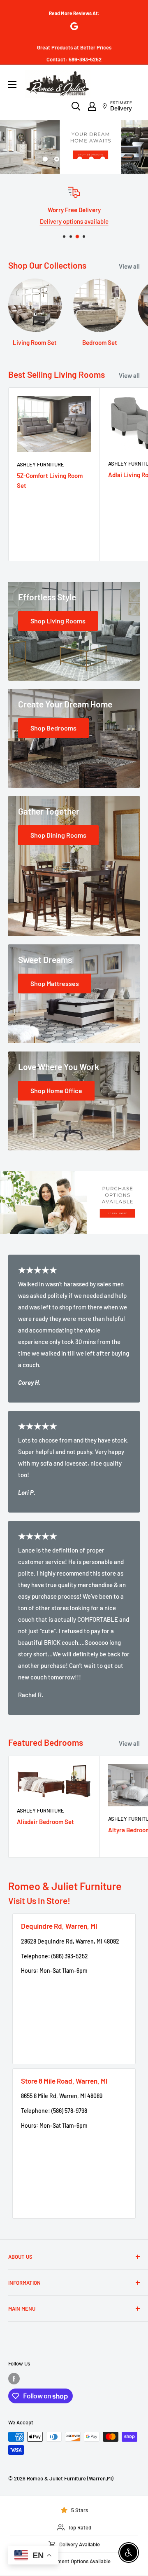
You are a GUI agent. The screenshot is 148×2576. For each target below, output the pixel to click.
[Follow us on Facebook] (14, 2379)
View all (129, 266)
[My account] (92, 106)
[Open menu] (12, 84)
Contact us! (77, 221)
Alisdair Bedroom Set (45, 1822)
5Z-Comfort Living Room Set (50, 480)
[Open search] (76, 106)
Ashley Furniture (40, 464)
